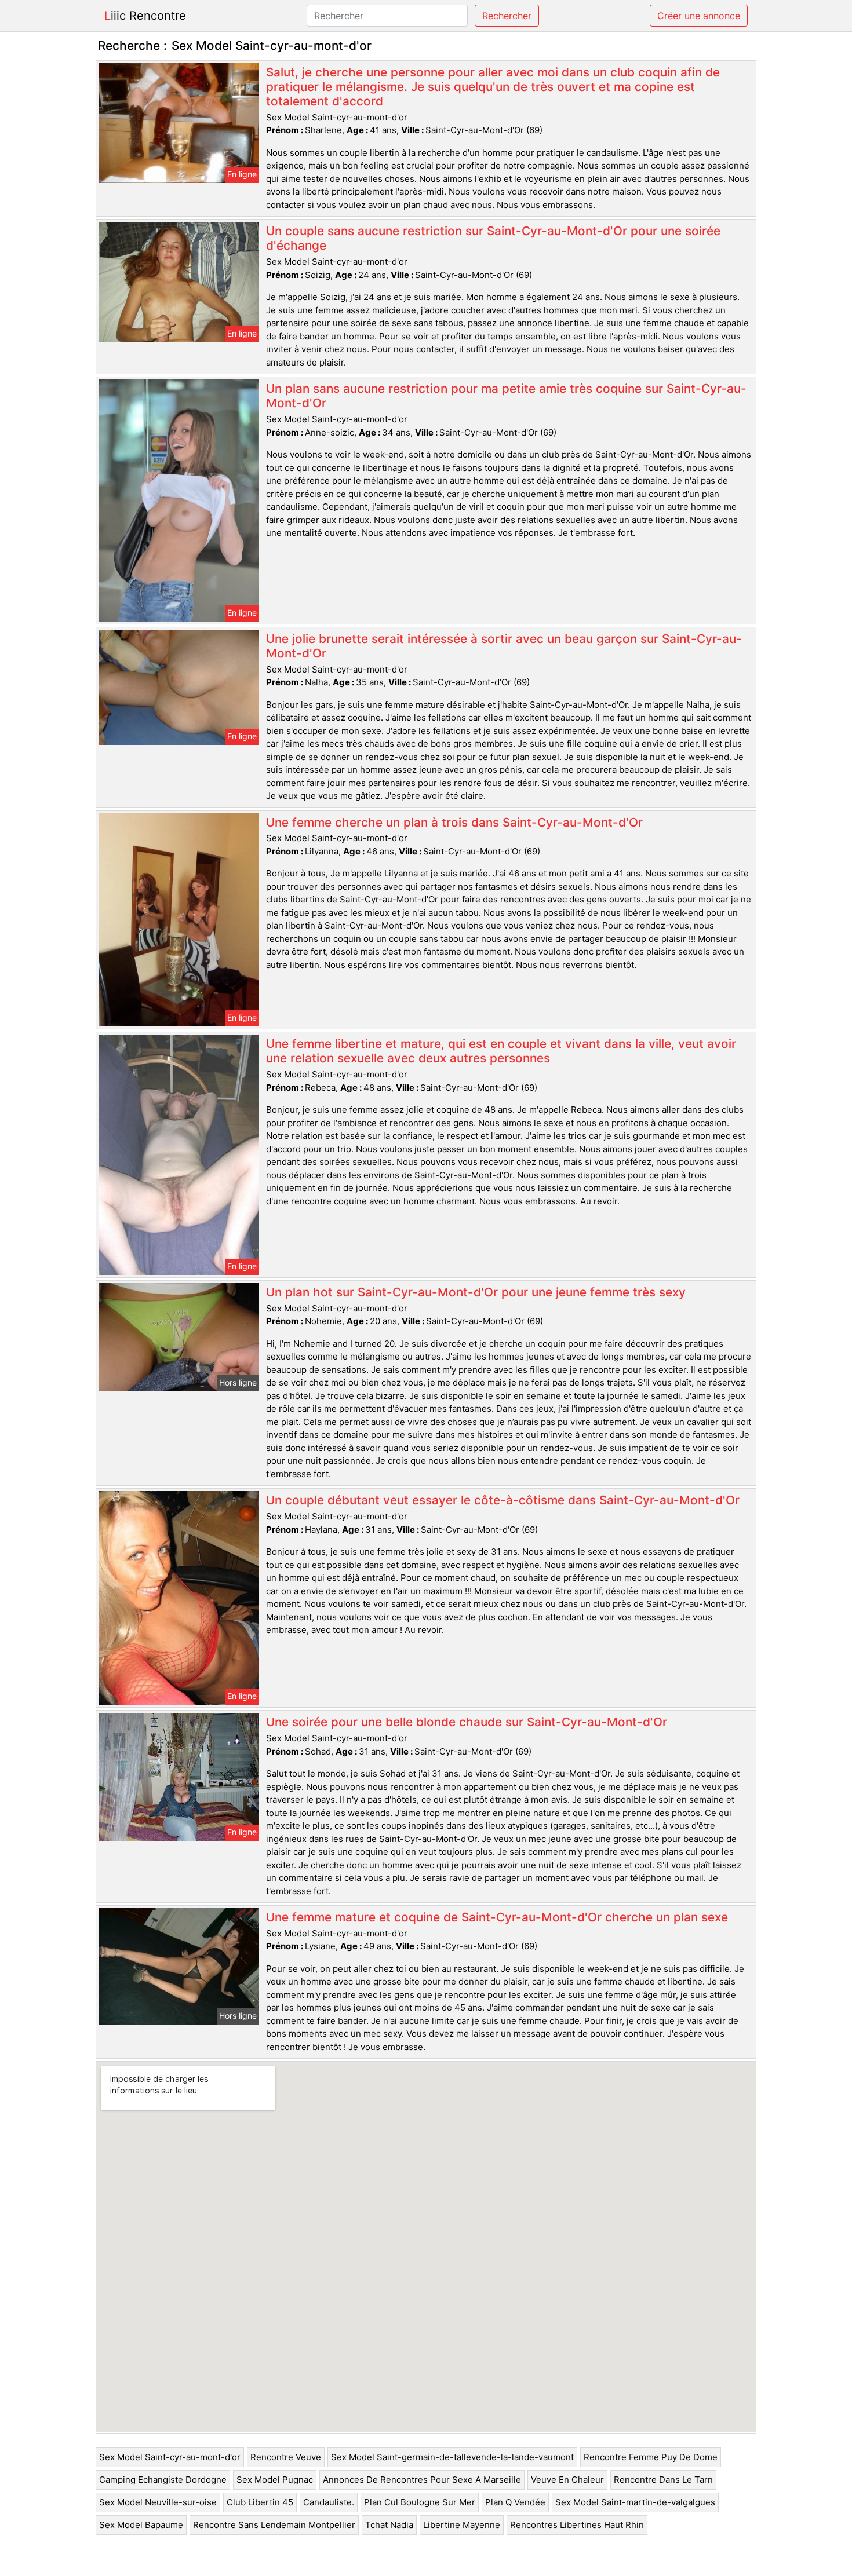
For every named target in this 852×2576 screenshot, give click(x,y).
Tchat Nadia (389, 2525)
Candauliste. (329, 2502)
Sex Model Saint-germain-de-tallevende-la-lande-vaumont (452, 2457)
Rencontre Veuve (286, 2457)
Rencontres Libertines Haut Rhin (577, 2525)
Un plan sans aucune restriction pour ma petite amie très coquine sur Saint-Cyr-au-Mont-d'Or (506, 396)
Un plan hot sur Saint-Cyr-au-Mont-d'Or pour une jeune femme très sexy (476, 1292)
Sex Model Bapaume (141, 2525)
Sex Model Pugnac (275, 2480)
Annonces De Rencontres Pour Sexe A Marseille (422, 2480)
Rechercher (507, 16)
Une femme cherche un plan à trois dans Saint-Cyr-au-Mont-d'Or (454, 822)
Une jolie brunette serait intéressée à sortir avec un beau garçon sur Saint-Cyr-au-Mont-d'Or (504, 646)
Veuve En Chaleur (567, 2480)
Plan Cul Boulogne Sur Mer (420, 2502)
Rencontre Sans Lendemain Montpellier (274, 2525)
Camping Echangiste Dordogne (163, 2480)
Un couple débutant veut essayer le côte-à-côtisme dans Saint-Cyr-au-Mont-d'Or (503, 1500)
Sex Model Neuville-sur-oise (158, 2502)
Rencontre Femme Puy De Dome (651, 2457)
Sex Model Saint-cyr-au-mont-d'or (170, 2457)
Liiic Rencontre (145, 16)
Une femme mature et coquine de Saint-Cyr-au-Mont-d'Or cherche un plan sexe (497, 1917)
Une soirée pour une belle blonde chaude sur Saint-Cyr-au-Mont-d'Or (467, 1722)
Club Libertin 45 (260, 2502)
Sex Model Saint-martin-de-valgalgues (635, 2502)
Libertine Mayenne (462, 2525)
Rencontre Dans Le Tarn (663, 2480)
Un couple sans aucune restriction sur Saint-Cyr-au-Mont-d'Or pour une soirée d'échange (493, 238)
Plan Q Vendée (515, 2502)
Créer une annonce (699, 16)
